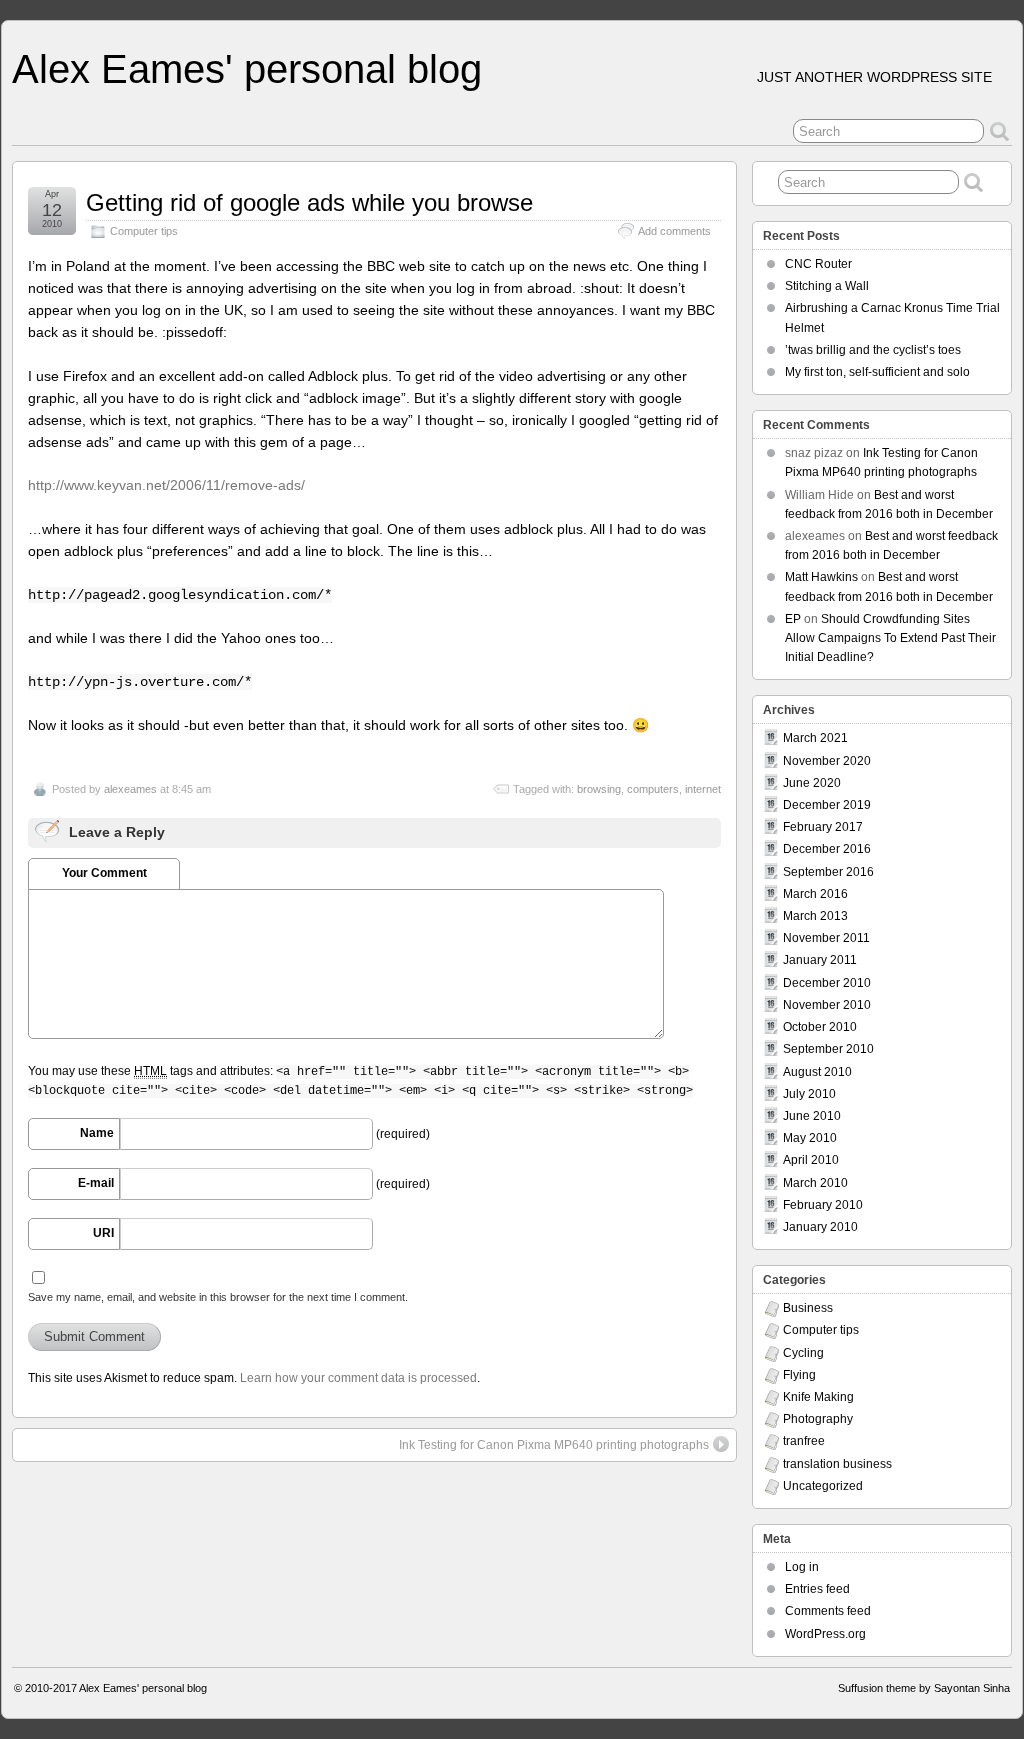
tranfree (804, 1441)
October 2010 (820, 1027)
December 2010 (827, 983)
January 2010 (820, 1227)
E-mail (96, 1183)
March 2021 (815, 738)
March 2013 (815, 916)
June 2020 (812, 783)
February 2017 (823, 827)
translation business (837, 1464)
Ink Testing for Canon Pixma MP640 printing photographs (554, 1445)
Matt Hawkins (821, 577)
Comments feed (828, 1611)
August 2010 (817, 1072)
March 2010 (815, 1183)
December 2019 (827, 805)
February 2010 (823, 1205)
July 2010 (809, 1094)
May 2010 (810, 1138)
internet (703, 789)
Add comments (674, 231)
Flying (799, 1375)
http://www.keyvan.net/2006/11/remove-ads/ (166, 485)
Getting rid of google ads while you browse (309, 202)
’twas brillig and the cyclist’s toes (873, 350)
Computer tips (144, 231)
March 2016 (815, 894)
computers (653, 789)
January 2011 (820, 960)
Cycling (803, 1353)
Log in (802, 1567)
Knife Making (818, 1397)
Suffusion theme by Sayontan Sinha (924, 1688)
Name (97, 1133)
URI (103, 1233)
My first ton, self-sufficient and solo (877, 372)
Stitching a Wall (827, 286)
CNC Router (818, 264)
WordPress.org (825, 1634)
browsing (599, 789)
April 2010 (811, 1160)
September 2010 (828, 1049)
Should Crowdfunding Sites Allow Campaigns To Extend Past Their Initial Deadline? (890, 638)
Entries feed (817, 1589)
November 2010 (827, 1005)
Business (808, 1308)
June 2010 (812, 1116)
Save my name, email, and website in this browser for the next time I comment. (218, 1297)
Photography (818, 1419)
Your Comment (104, 873)
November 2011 (826, 938)
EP (793, 619)
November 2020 (827, 761)
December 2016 (827, 849)
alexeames (130, 789)
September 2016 (828, 872)
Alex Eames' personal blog (247, 69)
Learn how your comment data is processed (358, 1378)
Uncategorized (823, 1486)
